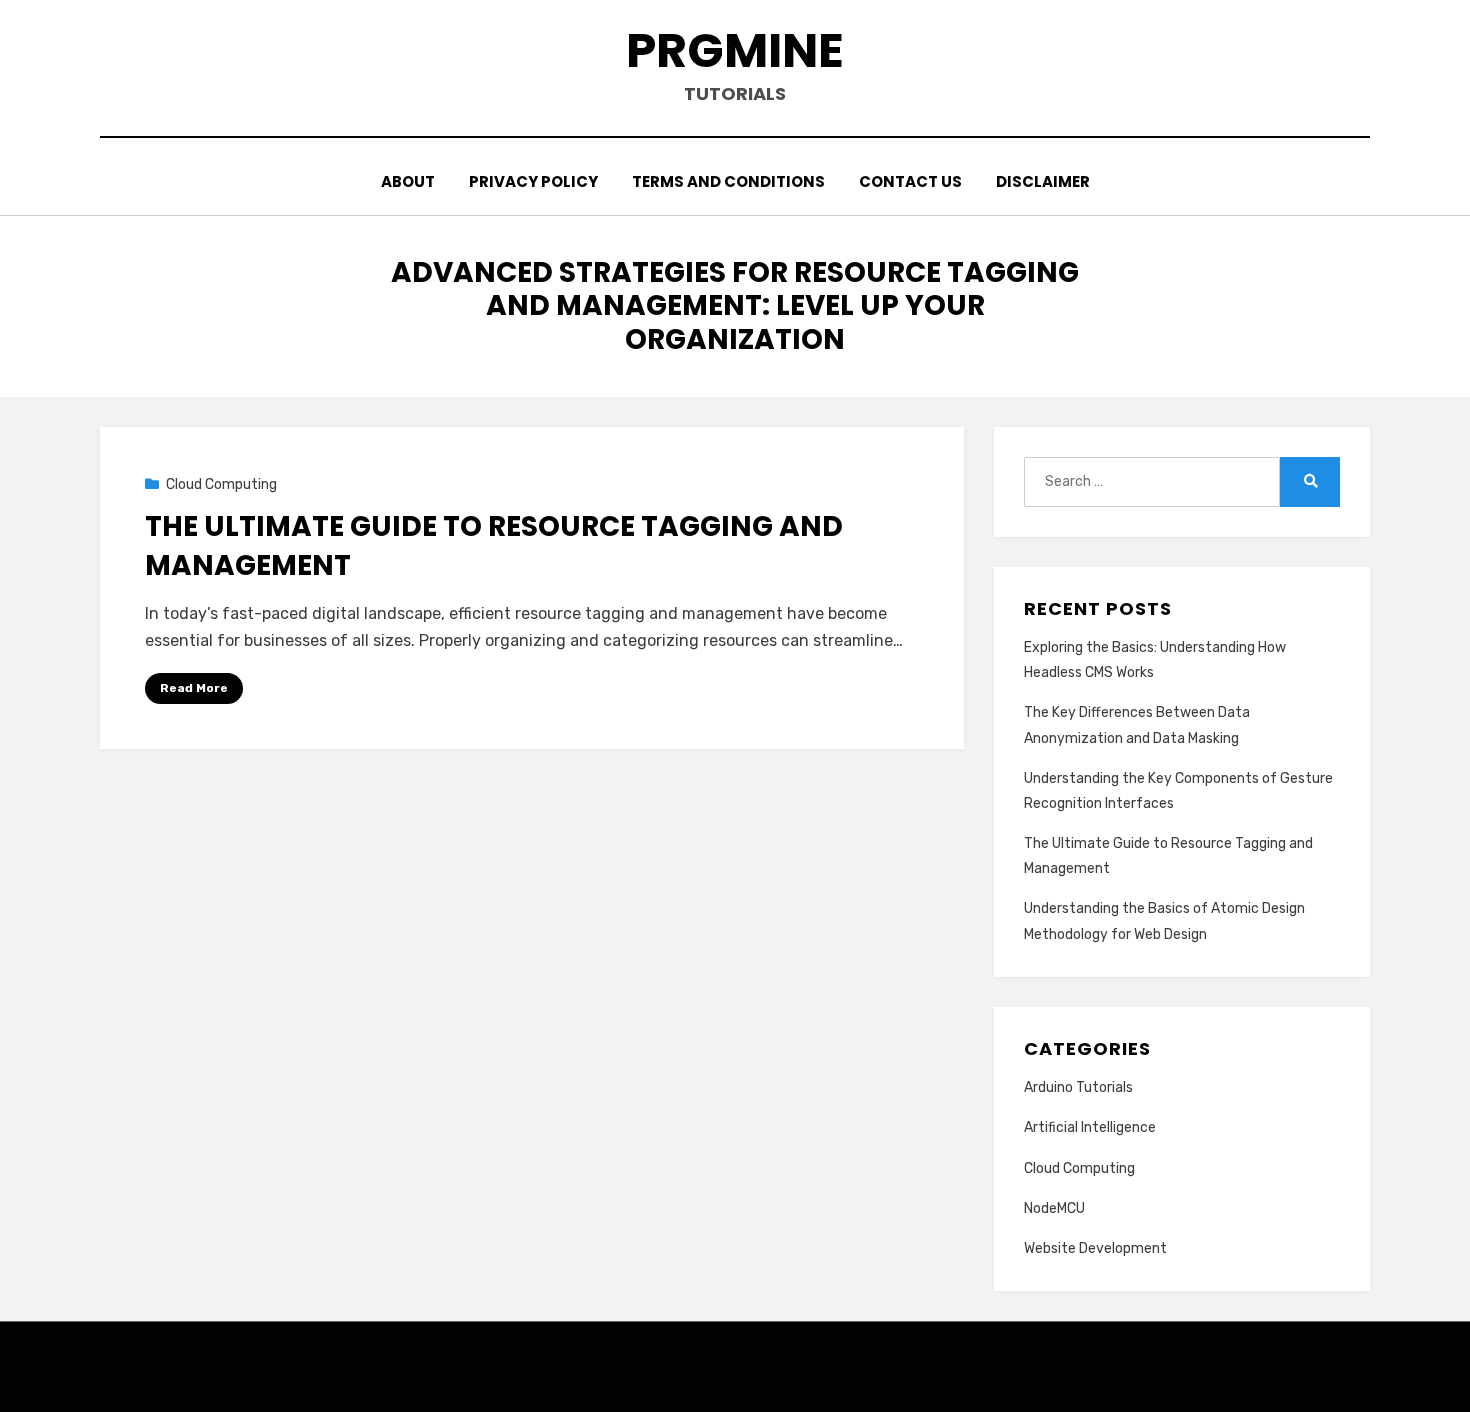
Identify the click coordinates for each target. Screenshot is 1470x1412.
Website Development (1095, 1248)
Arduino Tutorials (1078, 1087)
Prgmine (735, 50)
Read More (194, 688)
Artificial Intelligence (1090, 1127)
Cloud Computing (221, 484)
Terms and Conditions (728, 181)
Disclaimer (1043, 181)
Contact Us (910, 181)
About (408, 181)
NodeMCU (1054, 1208)
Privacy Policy (533, 181)
